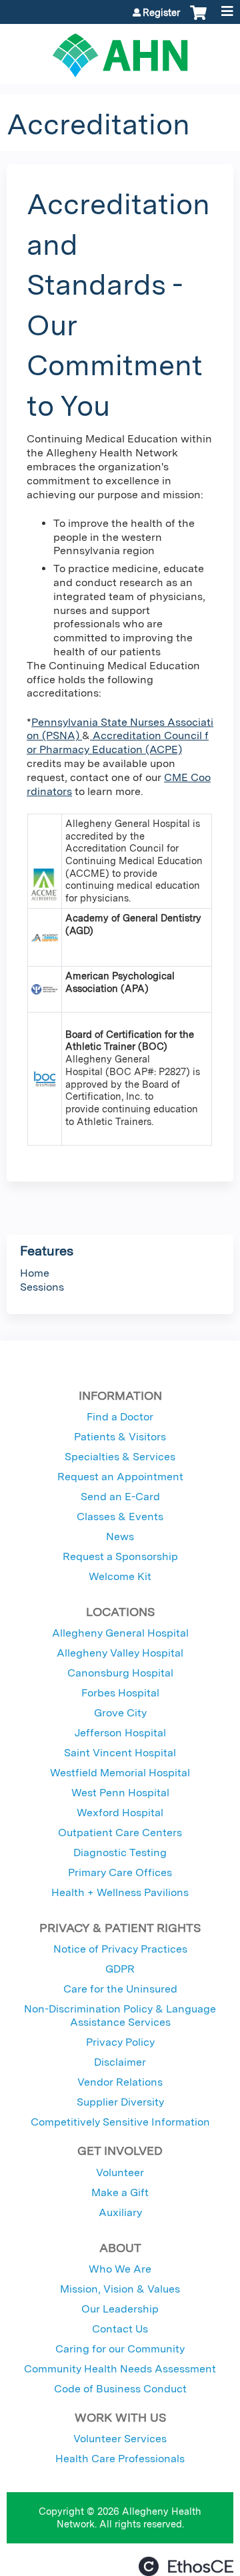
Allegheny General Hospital (120, 1633)
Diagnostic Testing (120, 1852)
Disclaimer (120, 2062)
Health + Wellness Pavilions (120, 1892)
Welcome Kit (120, 1576)
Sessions (42, 1287)
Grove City (120, 1713)
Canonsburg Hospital (120, 1673)
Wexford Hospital (120, 1813)
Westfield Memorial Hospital (120, 1773)
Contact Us (120, 2329)
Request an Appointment (120, 1477)
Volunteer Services (120, 2439)
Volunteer (120, 2173)
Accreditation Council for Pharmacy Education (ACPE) (118, 742)
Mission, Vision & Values (120, 2289)
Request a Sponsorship (120, 1556)
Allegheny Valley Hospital (120, 1653)
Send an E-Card (120, 1497)
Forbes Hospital (120, 1693)
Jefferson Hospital (120, 1733)
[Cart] (198, 19)
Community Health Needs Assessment (120, 2369)
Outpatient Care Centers (120, 1833)
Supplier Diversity (120, 2102)
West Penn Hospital (120, 1793)
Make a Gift (120, 2192)
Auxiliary (120, 2212)
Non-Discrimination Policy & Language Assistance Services (120, 2015)
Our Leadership (120, 2309)
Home (35, 1273)
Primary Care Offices (120, 1872)
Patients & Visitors (120, 1437)
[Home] (120, 51)
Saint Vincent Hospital (120, 1753)
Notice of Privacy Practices (120, 1949)
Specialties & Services (120, 1457)
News (120, 1536)
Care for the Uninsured (120, 1989)
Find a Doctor (120, 1417)
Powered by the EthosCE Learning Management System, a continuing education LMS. (186, 2566)
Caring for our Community (120, 2349)
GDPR (120, 1969)
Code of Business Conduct (120, 2389)
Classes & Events (120, 1517)
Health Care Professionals (120, 2459)
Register (161, 13)
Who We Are (120, 2269)
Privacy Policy (120, 2042)
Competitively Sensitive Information (120, 2122)
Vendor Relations (120, 2082)
